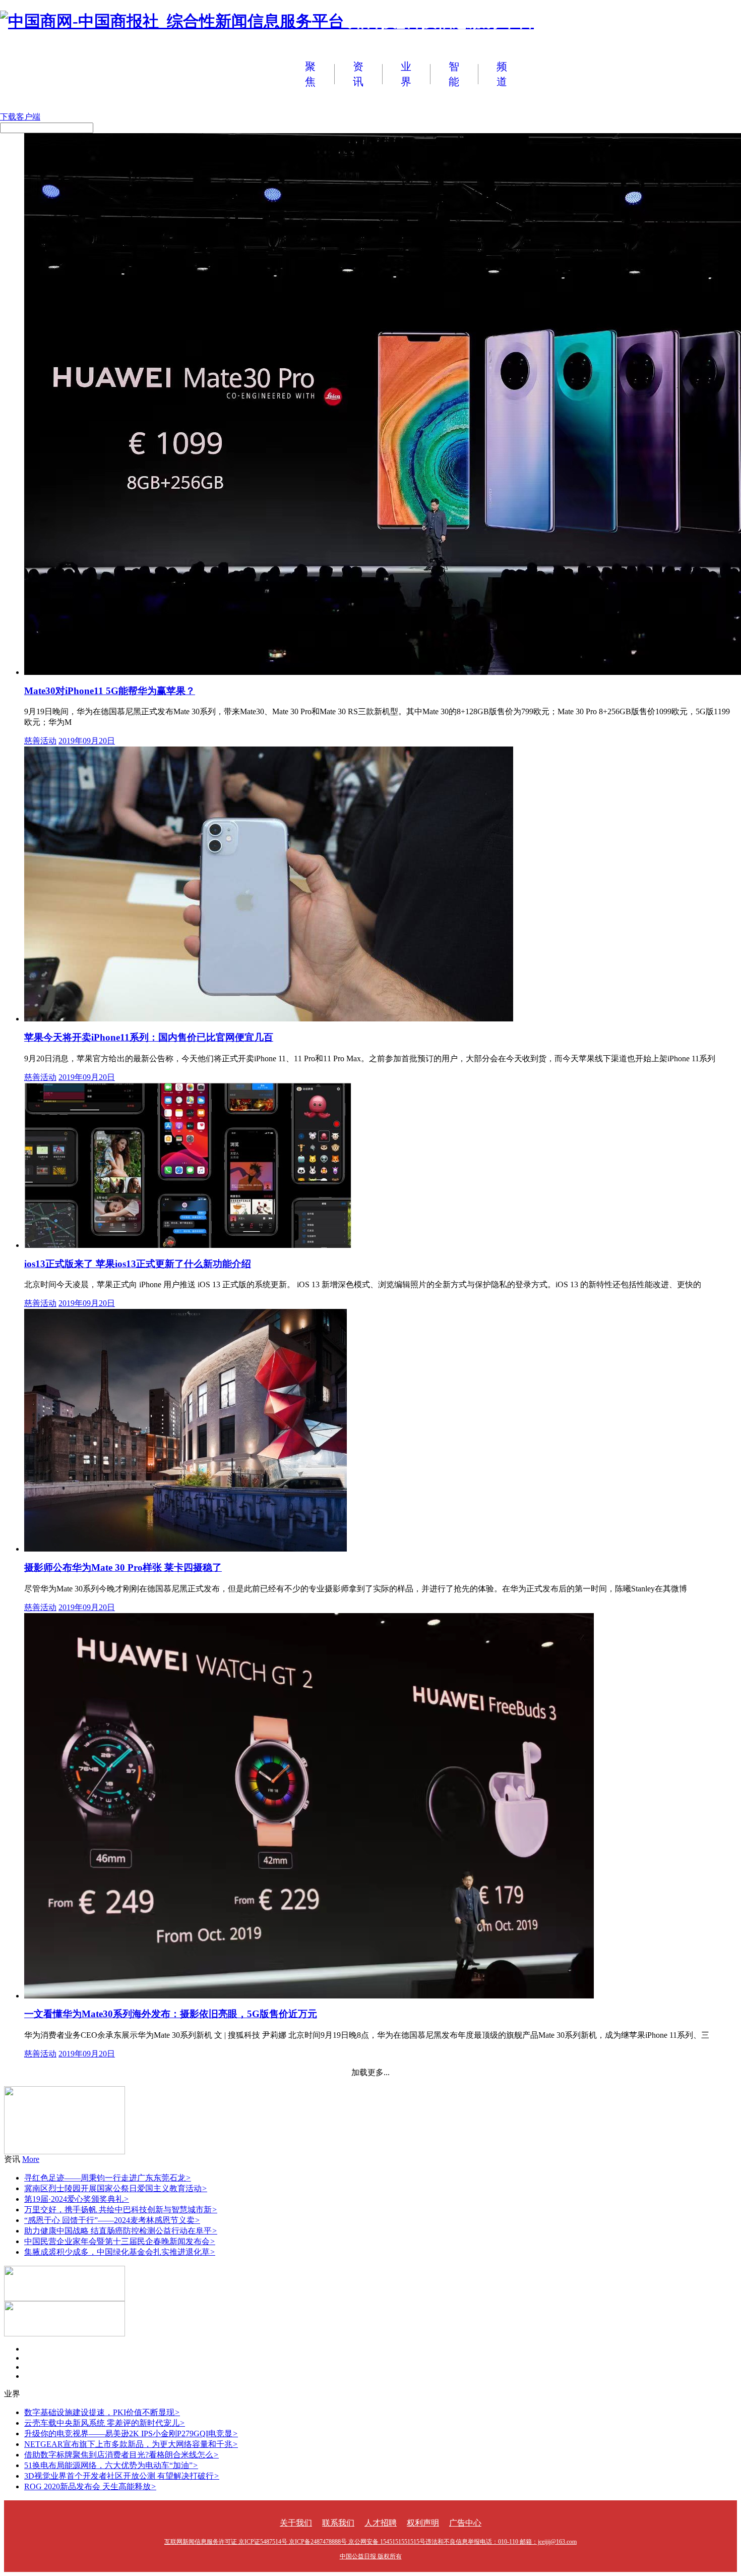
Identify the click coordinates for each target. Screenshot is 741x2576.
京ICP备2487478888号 (318, 2542)
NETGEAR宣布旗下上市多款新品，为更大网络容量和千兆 (131, 2444)
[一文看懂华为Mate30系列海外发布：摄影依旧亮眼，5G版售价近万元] (309, 1996)
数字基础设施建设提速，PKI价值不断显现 (102, 2412)
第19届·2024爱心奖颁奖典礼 (77, 2199)
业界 (406, 74)
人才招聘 (381, 2523)
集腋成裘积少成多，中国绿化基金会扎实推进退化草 (120, 2252)
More (31, 2159)
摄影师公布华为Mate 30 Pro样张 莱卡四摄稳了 (123, 1567)
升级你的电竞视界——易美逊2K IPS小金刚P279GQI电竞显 (131, 2434)
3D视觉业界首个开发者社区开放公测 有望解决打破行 (122, 2476)
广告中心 (465, 2523)
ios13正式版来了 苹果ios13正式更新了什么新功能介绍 (138, 1264)
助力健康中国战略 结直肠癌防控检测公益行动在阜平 (121, 2231)
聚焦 (310, 74)
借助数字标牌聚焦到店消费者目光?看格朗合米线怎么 (121, 2455)
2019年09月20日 (87, 741)
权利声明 (423, 2523)
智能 (454, 74)
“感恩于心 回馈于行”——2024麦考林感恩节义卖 (112, 2220)
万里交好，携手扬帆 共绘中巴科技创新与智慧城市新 (121, 2210)
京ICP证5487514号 (263, 2542)
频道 (502, 74)
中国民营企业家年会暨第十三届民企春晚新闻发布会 (120, 2241)
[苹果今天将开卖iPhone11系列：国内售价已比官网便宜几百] (269, 1019)
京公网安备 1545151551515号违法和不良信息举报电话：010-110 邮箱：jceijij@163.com (462, 2542)
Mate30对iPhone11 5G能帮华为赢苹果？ (110, 691)
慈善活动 (40, 741)
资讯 (358, 74)
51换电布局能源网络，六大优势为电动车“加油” (111, 2465)
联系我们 (338, 2523)
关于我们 (296, 2523)
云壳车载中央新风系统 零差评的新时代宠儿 (105, 2423)
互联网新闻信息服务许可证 (201, 2542)
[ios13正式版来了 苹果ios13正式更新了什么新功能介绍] (188, 1245)
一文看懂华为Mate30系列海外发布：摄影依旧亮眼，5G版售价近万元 (171, 2014)
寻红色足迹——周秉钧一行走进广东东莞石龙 (108, 2178)
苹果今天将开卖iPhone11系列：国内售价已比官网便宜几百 (149, 1037)
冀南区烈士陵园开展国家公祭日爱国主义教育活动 (116, 2188)
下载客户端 (20, 117)
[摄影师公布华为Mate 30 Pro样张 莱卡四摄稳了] (186, 1549)
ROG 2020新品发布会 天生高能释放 (90, 2486)
